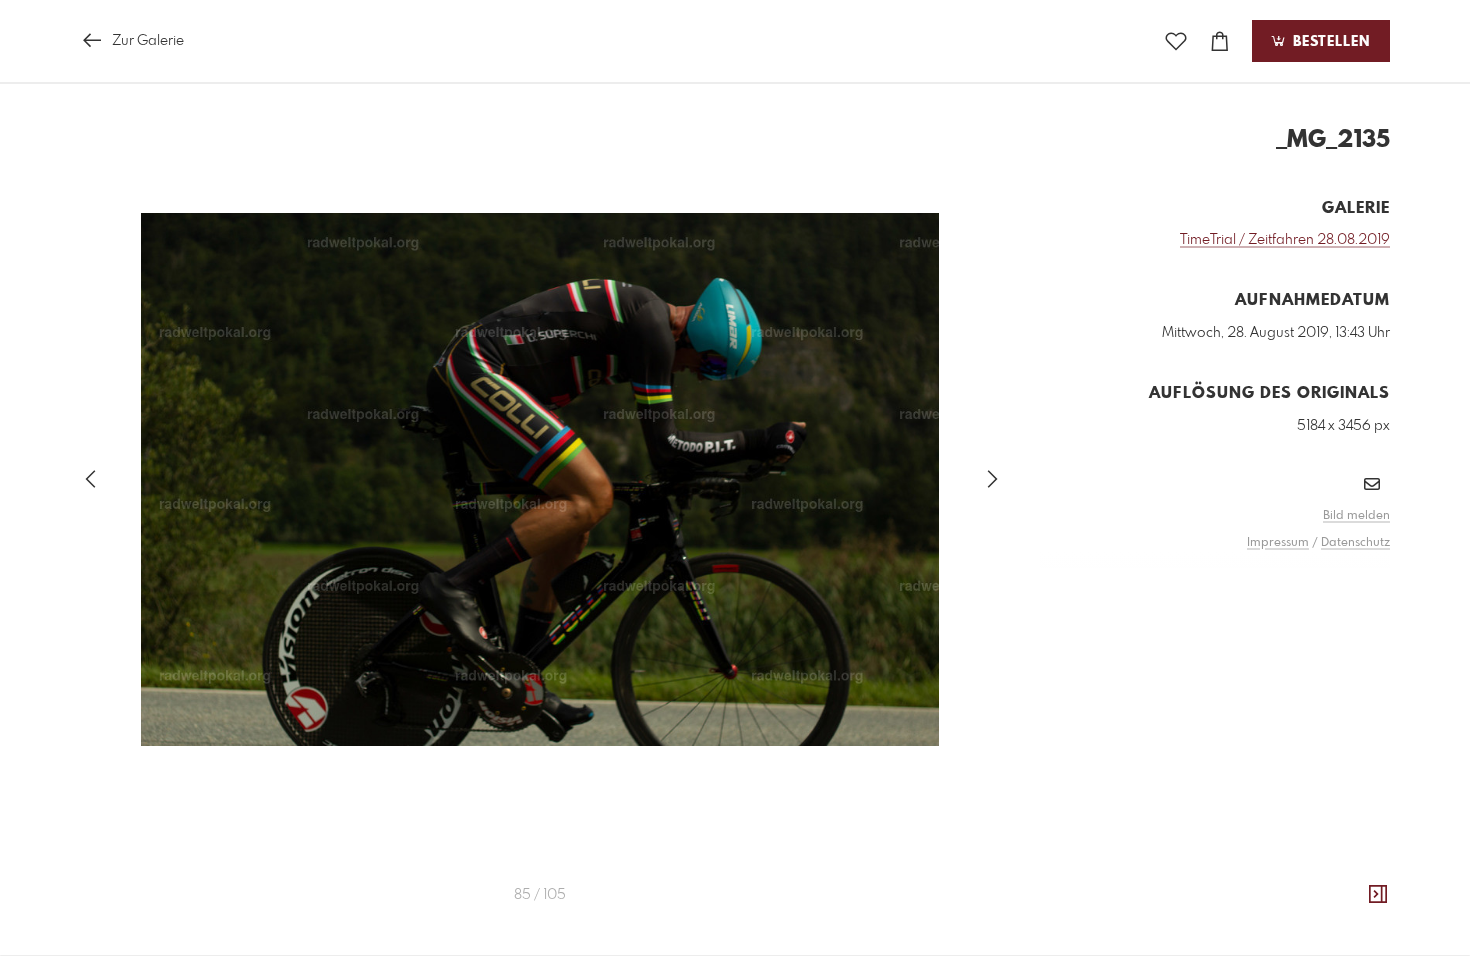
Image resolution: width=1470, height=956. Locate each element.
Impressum (1278, 543)
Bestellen (1329, 42)
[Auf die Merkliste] (1176, 41)
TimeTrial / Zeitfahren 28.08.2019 (1285, 240)
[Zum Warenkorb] (1220, 41)
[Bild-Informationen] (1378, 895)
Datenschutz (1355, 543)
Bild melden (1356, 516)
